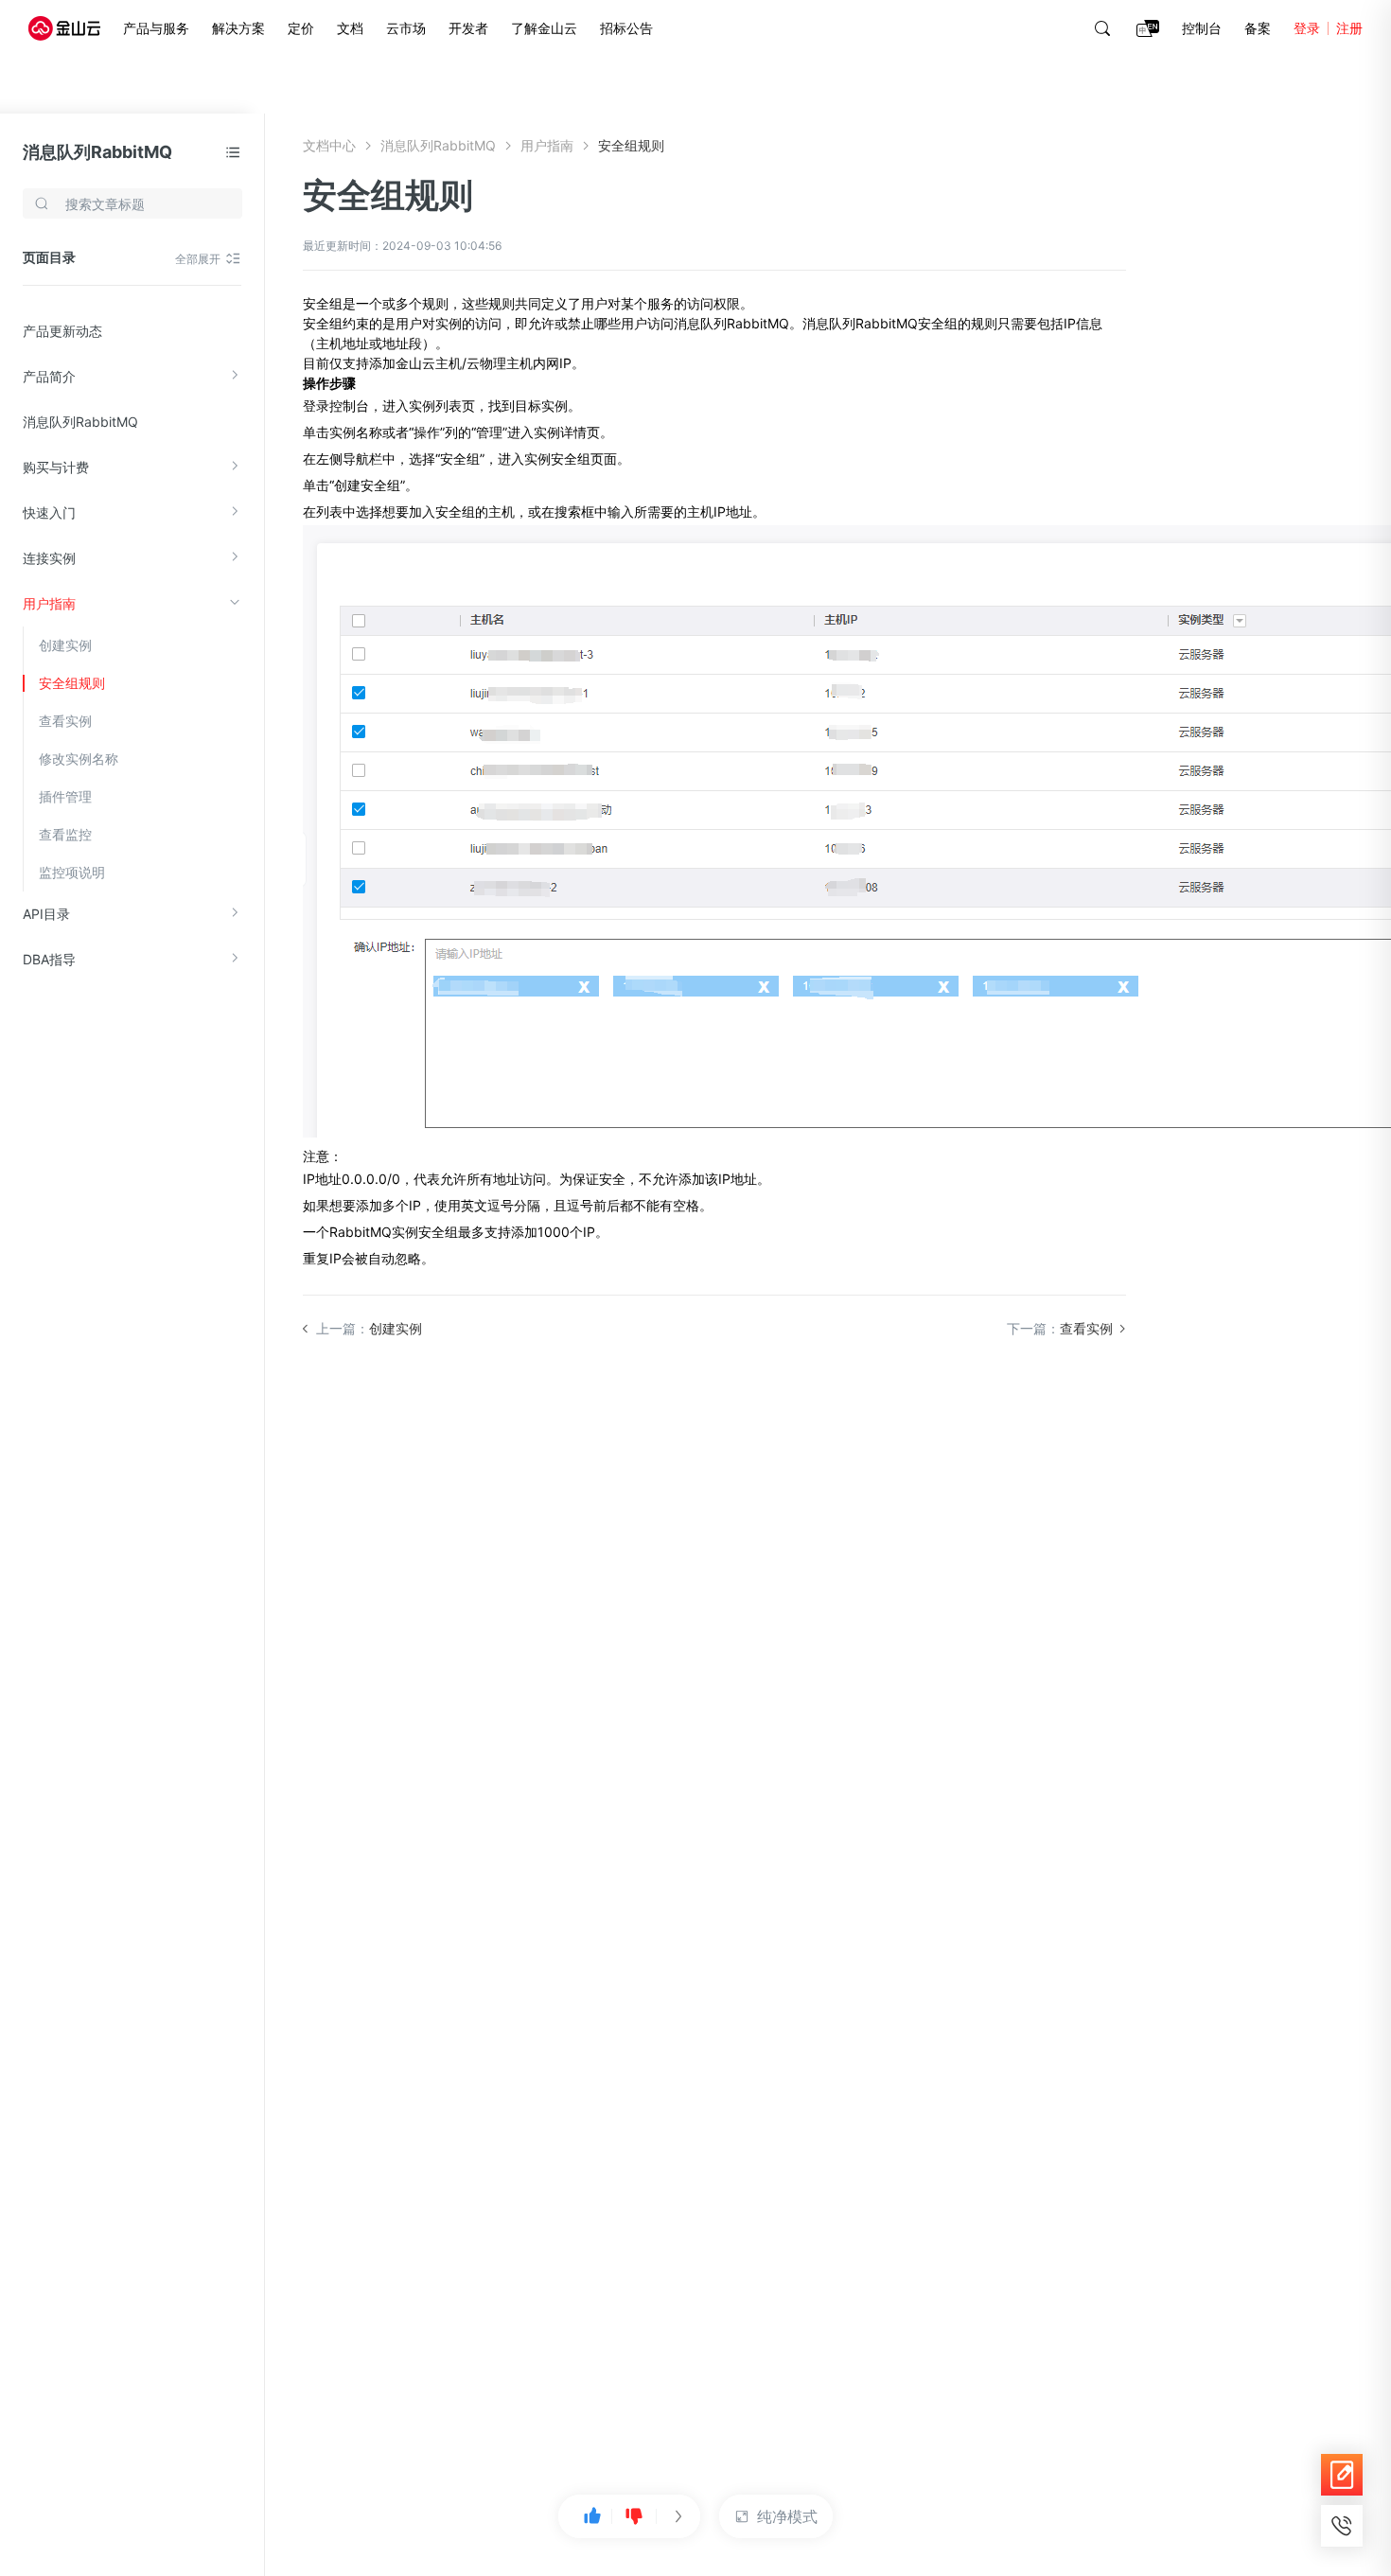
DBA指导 (49, 959)
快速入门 (49, 512)
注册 (1349, 28)
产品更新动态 (62, 331)
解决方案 (238, 28)
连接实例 (49, 558)
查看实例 (65, 721)
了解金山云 (544, 28)
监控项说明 (72, 872)
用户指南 (49, 603)
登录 (1307, 28)
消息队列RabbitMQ (97, 152)
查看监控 (65, 834)
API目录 (46, 914)
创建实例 (65, 645)
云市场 (406, 28)
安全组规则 (72, 683)
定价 (301, 28)
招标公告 (626, 28)
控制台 (1202, 28)
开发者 (468, 28)
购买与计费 (56, 467)
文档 (350, 28)
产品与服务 (156, 28)
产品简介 (49, 376)
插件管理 (65, 796)
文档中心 (329, 145)
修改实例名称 (79, 759)
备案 (1258, 28)
